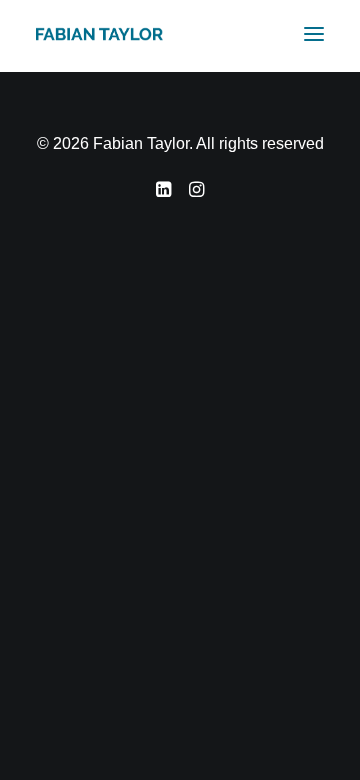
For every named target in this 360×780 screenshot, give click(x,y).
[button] (314, 34)
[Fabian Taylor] (99, 34)
